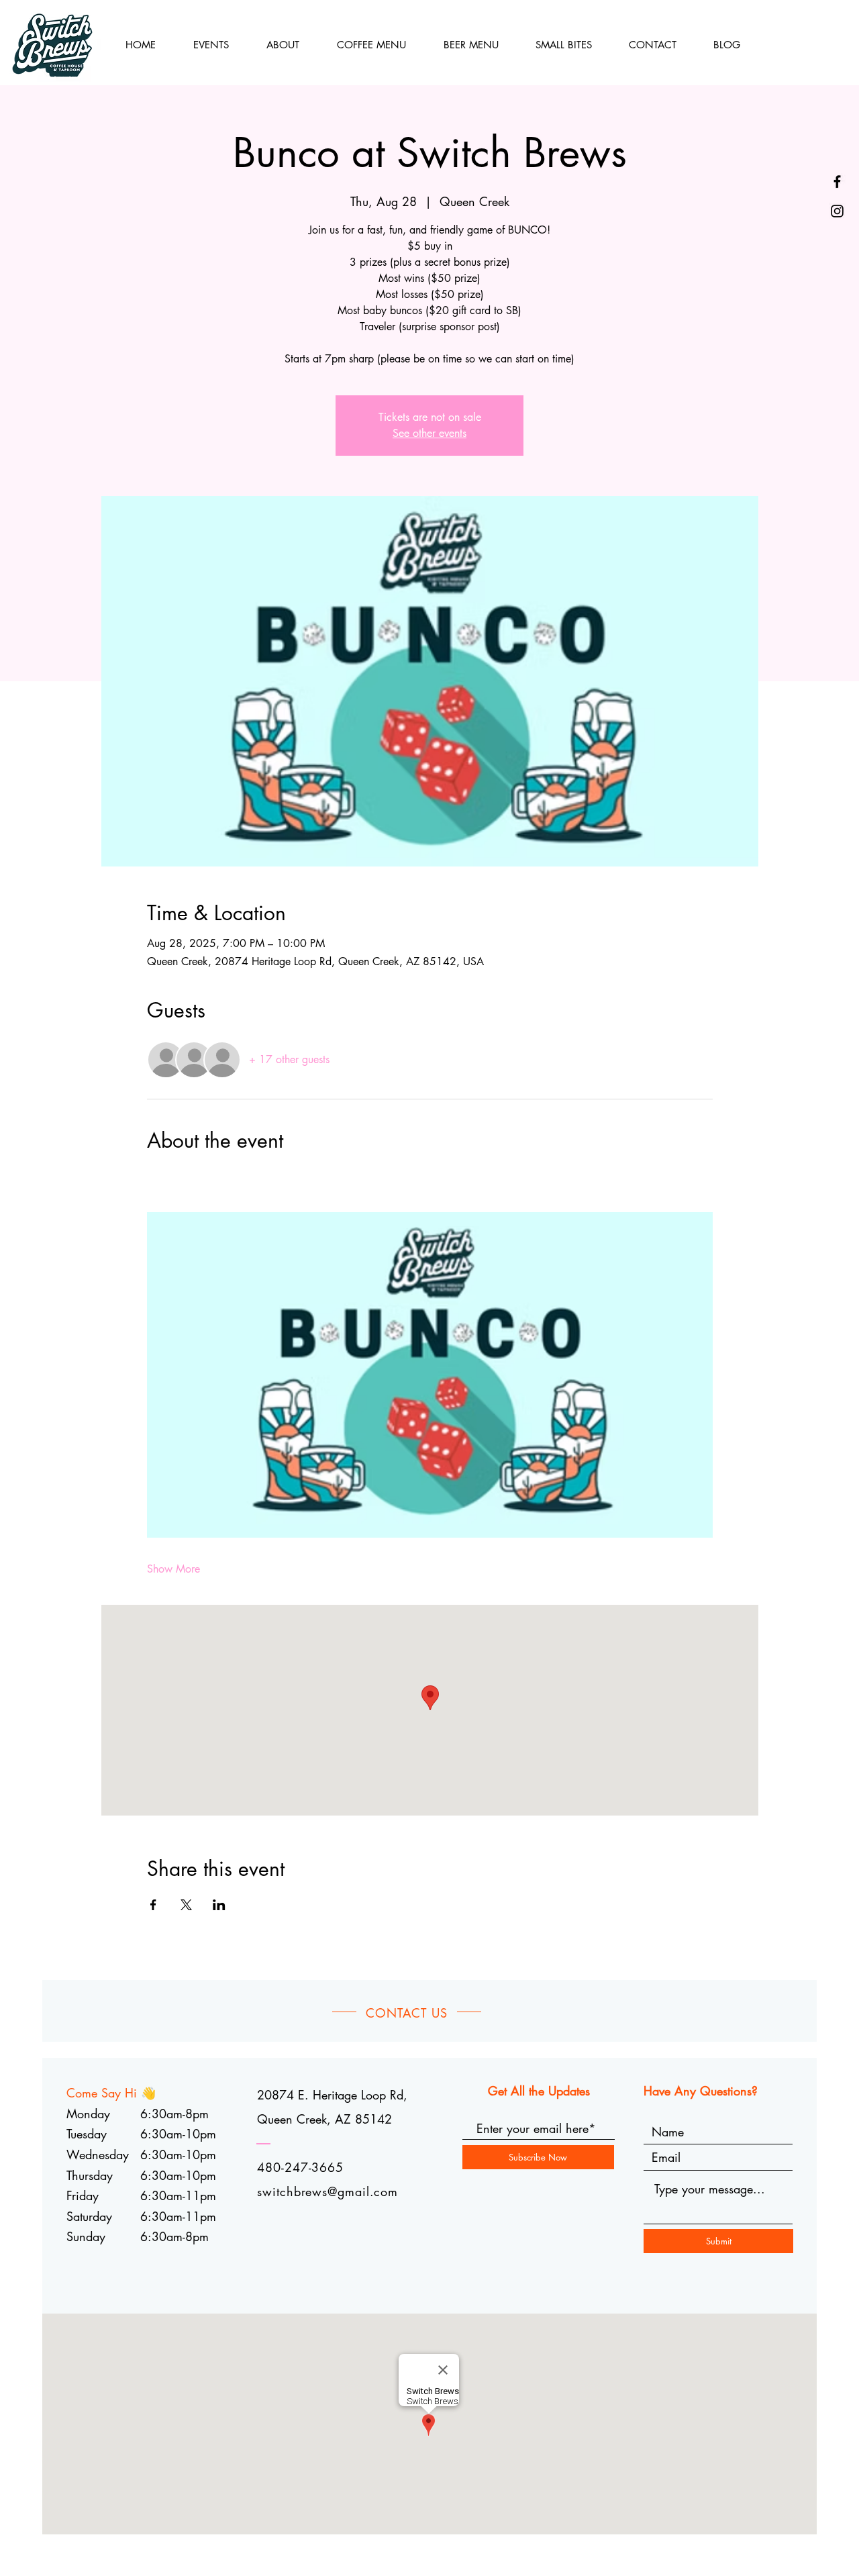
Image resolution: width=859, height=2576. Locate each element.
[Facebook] (837, 182)
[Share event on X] (186, 1905)
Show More (173, 1569)
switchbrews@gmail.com (327, 2191)
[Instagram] (837, 211)
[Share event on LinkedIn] (219, 1905)
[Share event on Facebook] (153, 1905)
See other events (429, 433)
